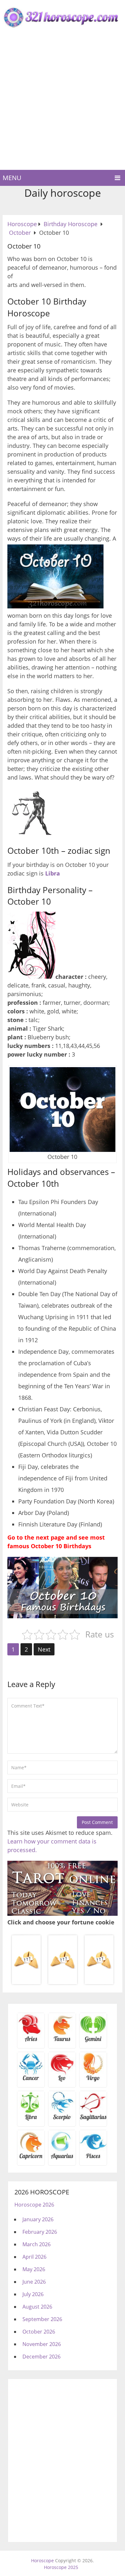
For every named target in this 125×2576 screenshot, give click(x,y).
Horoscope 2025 (61, 2567)
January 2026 (38, 2219)
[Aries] (31, 2041)
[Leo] (62, 2080)
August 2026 (37, 2307)
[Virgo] (93, 2080)
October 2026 (39, 2332)
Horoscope (42, 2560)
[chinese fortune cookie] (63, 1983)
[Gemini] (93, 2041)
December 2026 (42, 2357)
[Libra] (31, 2119)
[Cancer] (31, 2080)
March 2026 (37, 2244)
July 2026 (33, 2294)
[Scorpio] (62, 2119)
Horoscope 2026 (34, 2205)
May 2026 (34, 2269)
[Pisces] (62, 2158)
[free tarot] (63, 1914)
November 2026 (42, 2344)
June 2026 (34, 2282)
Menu (12, 178)
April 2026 (34, 2257)
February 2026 (40, 2232)
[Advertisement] (63, 104)
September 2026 (42, 2319)
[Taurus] (62, 2041)
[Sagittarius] (93, 2119)
